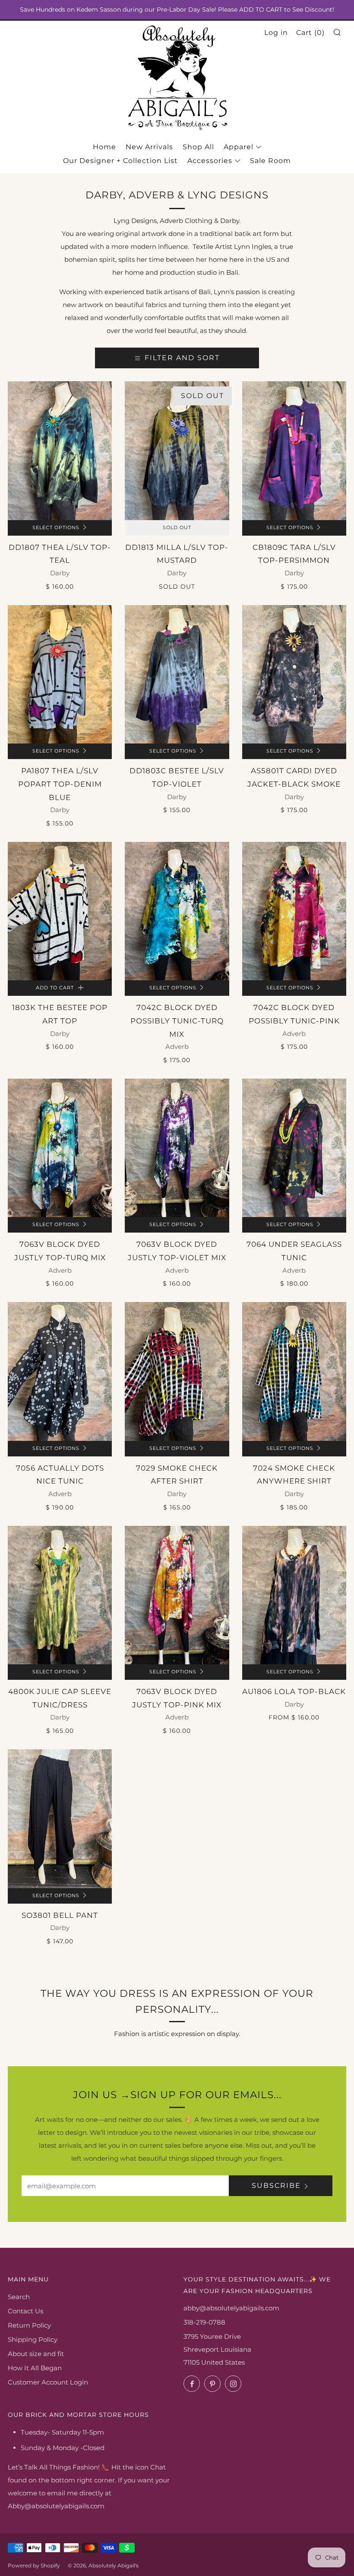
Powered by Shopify (34, 2565)
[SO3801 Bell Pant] (60, 1819)
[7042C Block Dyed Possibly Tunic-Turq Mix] (177, 911)
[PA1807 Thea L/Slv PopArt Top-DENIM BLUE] (60, 675)
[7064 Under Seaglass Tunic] (294, 1148)
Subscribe (276, 2185)
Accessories (210, 161)
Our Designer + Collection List (120, 161)
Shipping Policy (33, 2339)
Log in (276, 33)
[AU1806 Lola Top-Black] (294, 1595)
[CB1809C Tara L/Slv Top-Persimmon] (294, 451)
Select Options (56, 528)
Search (19, 2297)
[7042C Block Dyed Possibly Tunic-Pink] (294, 911)
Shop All (198, 147)
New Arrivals (149, 147)
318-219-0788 (204, 2322)
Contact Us (25, 2311)
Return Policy (29, 2325)
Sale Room (270, 161)
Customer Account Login (48, 2382)
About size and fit (36, 2354)
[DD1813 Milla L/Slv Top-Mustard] (177, 451)
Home (104, 147)
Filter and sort (182, 358)
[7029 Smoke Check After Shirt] (177, 1371)
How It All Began (35, 2368)
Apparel (239, 147)
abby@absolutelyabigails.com (231, 2308)
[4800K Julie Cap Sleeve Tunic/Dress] (60, 1595)
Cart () (310, 33)
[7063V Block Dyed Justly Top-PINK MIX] (177, 1595)
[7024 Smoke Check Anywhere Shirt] (294, 1371)
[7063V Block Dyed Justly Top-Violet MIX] (177, 1148)
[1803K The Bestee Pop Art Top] (60, 911)
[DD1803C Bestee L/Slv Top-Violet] (177, 675)
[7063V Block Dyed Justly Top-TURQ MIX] (60, 1148)
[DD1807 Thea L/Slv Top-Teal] (60, 451)
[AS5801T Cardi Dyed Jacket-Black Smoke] (294, 675)
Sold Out (177, 528)
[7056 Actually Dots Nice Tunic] (60, 1371)
